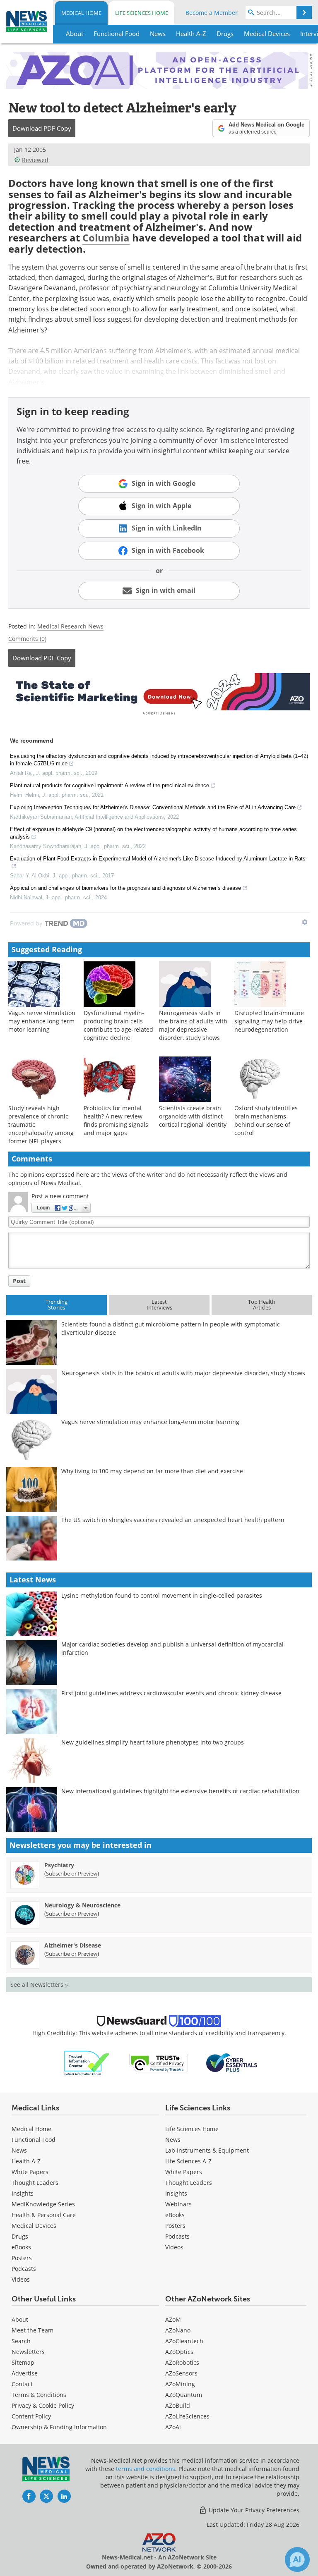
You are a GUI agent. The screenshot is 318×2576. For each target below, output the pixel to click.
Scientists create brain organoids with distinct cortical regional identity (193, 1116)
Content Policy (31, 2416)
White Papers (30, 2172)
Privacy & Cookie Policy (43, 2405)
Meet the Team (33, 2330)
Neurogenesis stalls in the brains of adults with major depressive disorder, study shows (193, 1025)
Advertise (25, 2373)
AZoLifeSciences (187, 2416)
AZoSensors (181, 2373)
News (19, 2150)
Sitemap (23, 2362)
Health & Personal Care (44, 2215)
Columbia (106, 238)
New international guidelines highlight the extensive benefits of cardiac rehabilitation (180, 1791)
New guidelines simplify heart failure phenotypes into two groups (153, 1742)
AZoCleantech (184, 2341)
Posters (22, 2258)
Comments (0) (27, 639)
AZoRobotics (182, 2362)
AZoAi (173, 2427)
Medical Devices (34, 2226)
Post (19, 1281)
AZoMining (180, 2384)
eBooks (21, 2247)
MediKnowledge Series (43, 2204)
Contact (22, 2384)
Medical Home (81, 13)
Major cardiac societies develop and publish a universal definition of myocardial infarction (172, 1648)
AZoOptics (179, 2352)
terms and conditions (146, 2469)
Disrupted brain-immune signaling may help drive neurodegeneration (269, 1021)
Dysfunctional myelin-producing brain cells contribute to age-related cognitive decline (118, 1025)
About (20, 2319)
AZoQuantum (184, 2395)
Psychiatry (59, 1865)
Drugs (20, 2236)
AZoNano (178, 2330)
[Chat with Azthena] (297, 2559)
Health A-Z (26, 2161)
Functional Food (34, 2140)
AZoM (173, 2319)
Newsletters (28, 2352)
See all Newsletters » (39, 1985)
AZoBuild (178, 2405)
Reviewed (35, 160)
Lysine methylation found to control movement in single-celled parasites (162, 1595)
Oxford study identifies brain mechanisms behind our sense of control (266, 1120)
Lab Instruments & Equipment (207, 2150)
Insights (23, 2193)
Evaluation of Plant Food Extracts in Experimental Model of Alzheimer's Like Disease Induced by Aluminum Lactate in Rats (158, 859)
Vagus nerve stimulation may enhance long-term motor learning (42, 1021)
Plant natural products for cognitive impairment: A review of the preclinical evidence (110, 785)
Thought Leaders (35, 2183)
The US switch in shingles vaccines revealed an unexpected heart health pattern (173, 1520)
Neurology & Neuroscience (82, 1905)
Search (21, 2341)
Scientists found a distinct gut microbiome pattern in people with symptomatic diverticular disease (171, 1328)
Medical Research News (70, 626)
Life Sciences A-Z (188, 2161)
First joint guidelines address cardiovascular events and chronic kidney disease (171, 1693)
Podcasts (24, 2269)
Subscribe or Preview (72, 1873)
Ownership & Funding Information (59, 2427)
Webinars (178, 2204)
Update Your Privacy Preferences (253, 2510)
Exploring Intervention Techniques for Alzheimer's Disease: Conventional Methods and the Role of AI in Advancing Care (153, 807)
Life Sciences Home (142, 13)
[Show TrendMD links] (305, 922)
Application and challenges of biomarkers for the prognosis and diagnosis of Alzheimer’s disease (125, 888)
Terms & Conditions (39, 2395)
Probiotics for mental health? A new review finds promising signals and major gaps (116, 1120)
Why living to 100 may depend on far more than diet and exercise (152, 1471)
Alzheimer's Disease (73, 1945)
